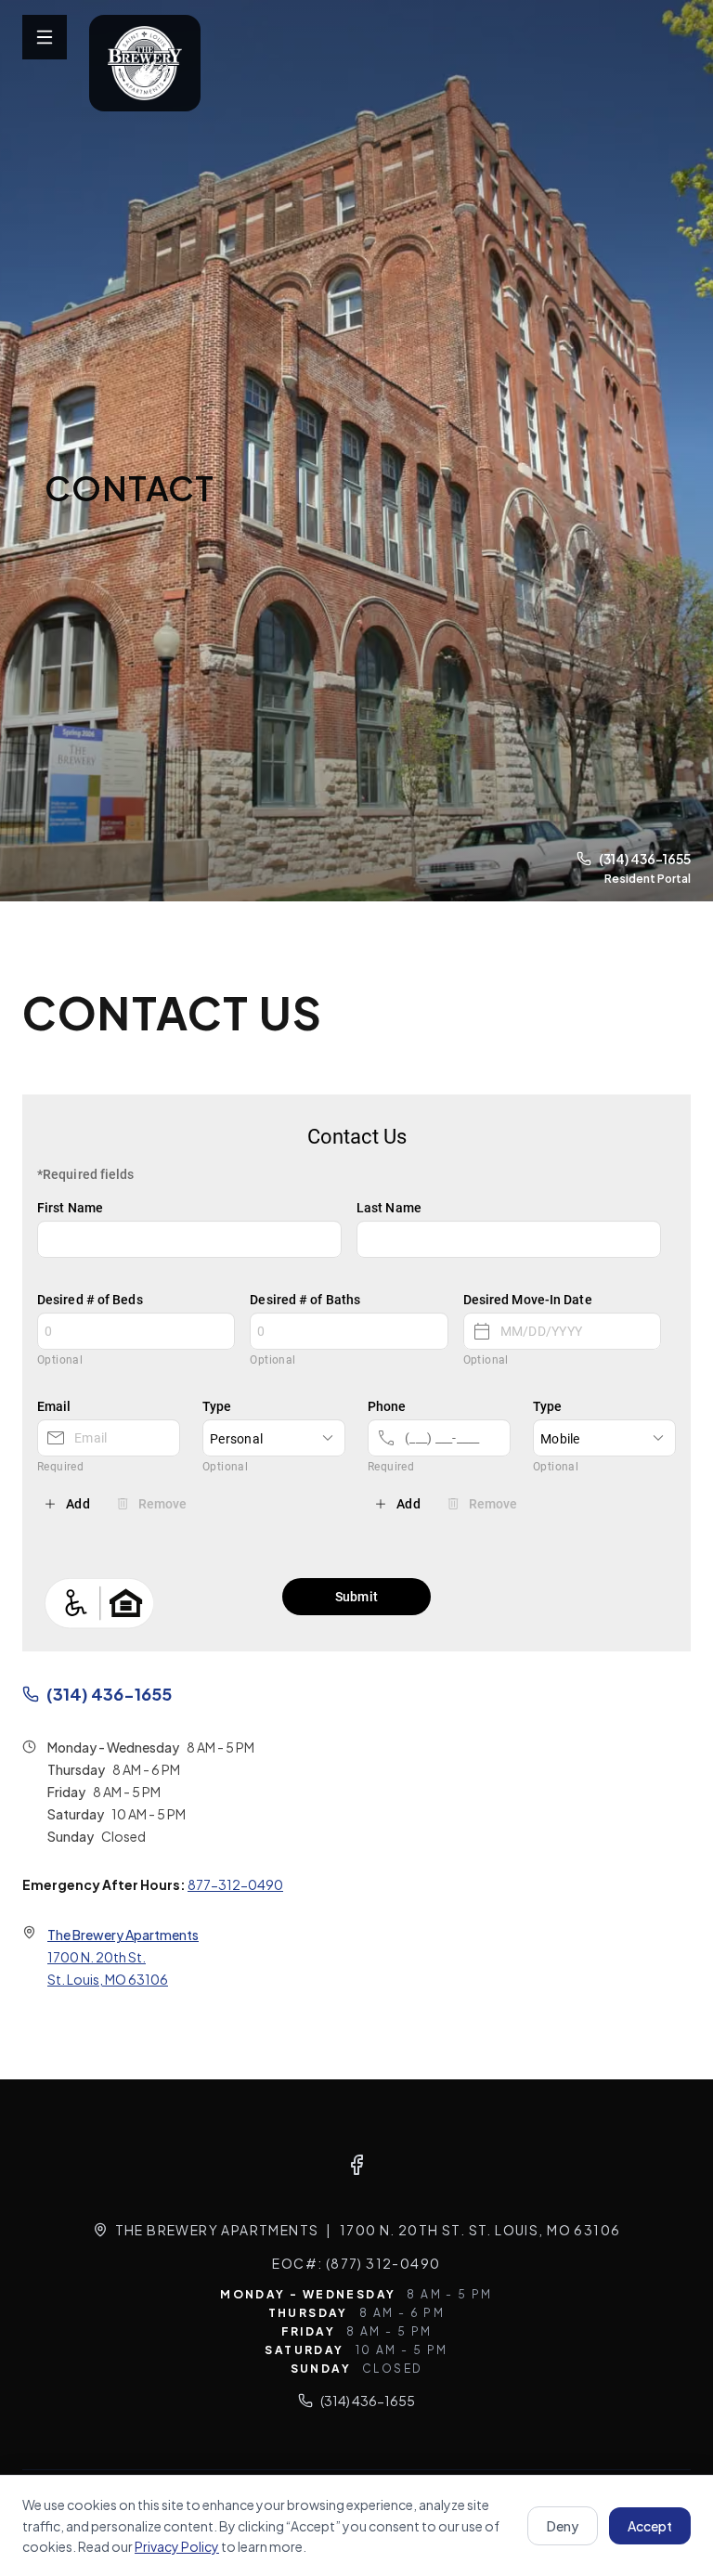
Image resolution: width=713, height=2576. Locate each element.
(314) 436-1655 (645, 859)
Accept (650, 2526)
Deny (563, 2526)
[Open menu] (45, 37)
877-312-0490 (235, 1884)
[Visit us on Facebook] (356, 2165)
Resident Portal (648, 879)
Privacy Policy (177, 2546)
